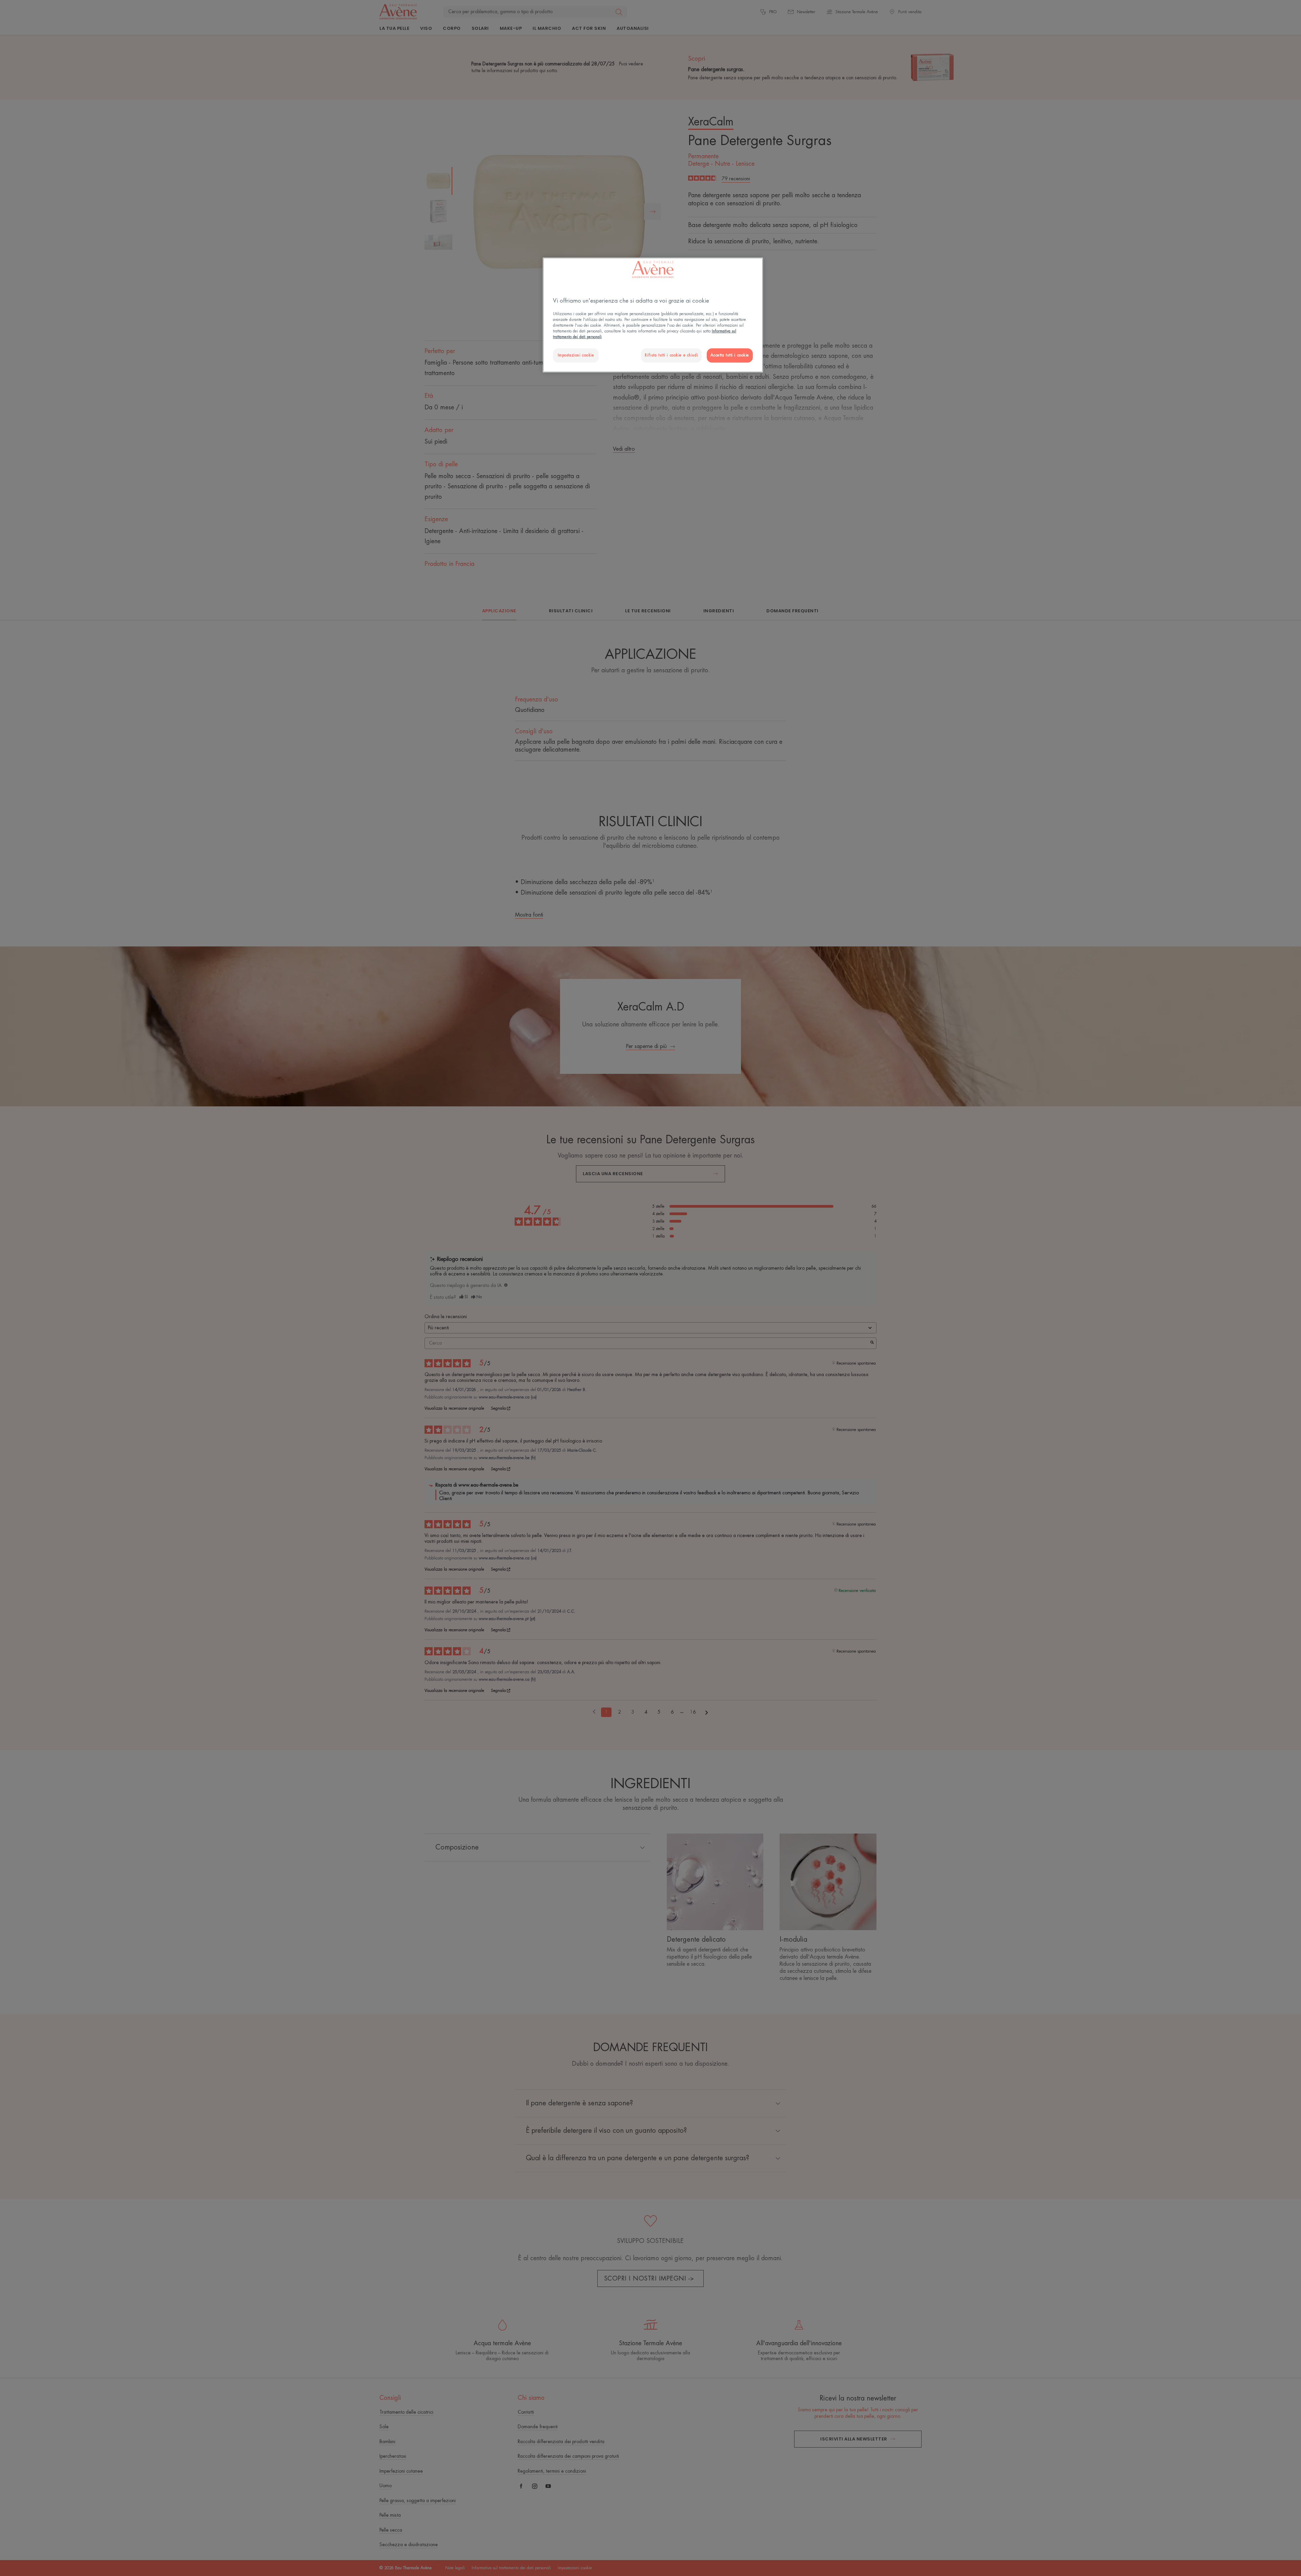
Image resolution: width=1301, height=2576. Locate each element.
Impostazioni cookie (576, 355)
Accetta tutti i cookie (730, 355)
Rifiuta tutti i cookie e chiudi (671, 355)
